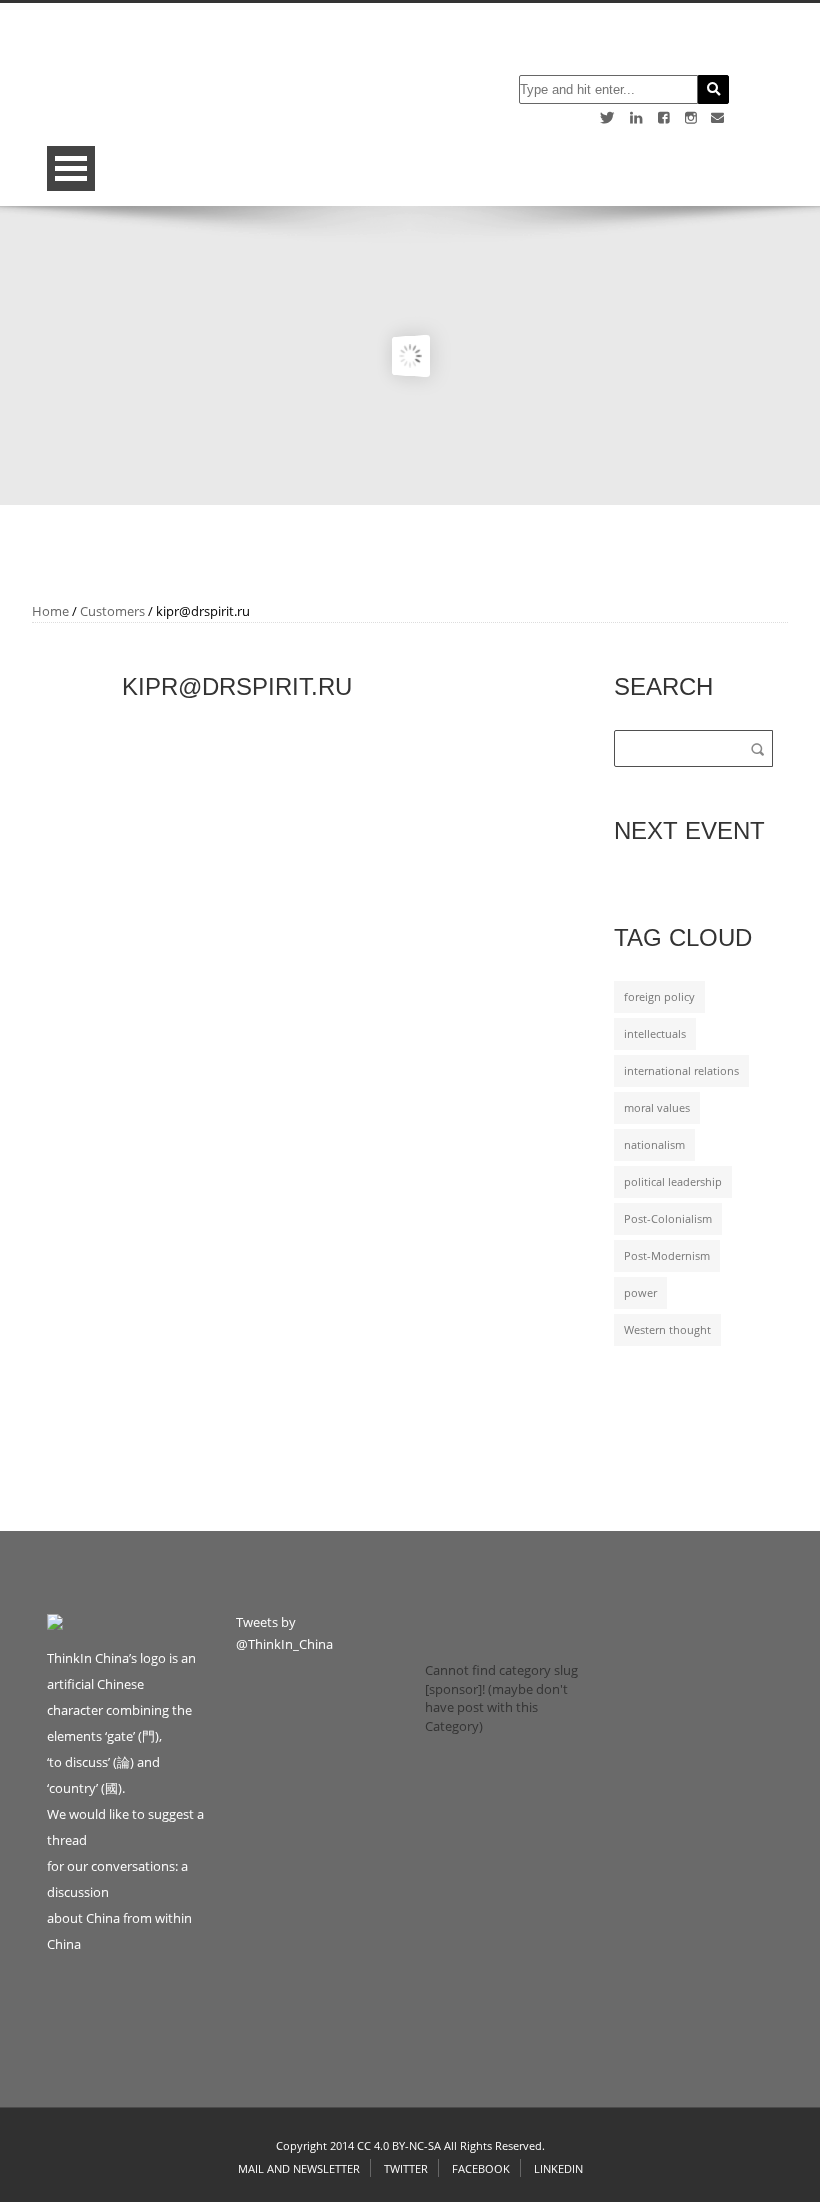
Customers (112, 611)
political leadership (673, 1182)
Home (50, 611)
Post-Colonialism (668, 1219)
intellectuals (655, 1034)
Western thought (667, 1330)
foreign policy (659, 997)
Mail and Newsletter (299, 2168)
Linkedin (558, 2168)
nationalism (654, 1145)
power (640, 1293)
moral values (657, 1108)
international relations (681, 1071)
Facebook (481, 2168)
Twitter (406, 2168)
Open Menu (71, 168)
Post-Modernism (667, 1256)
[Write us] (717, 117)
